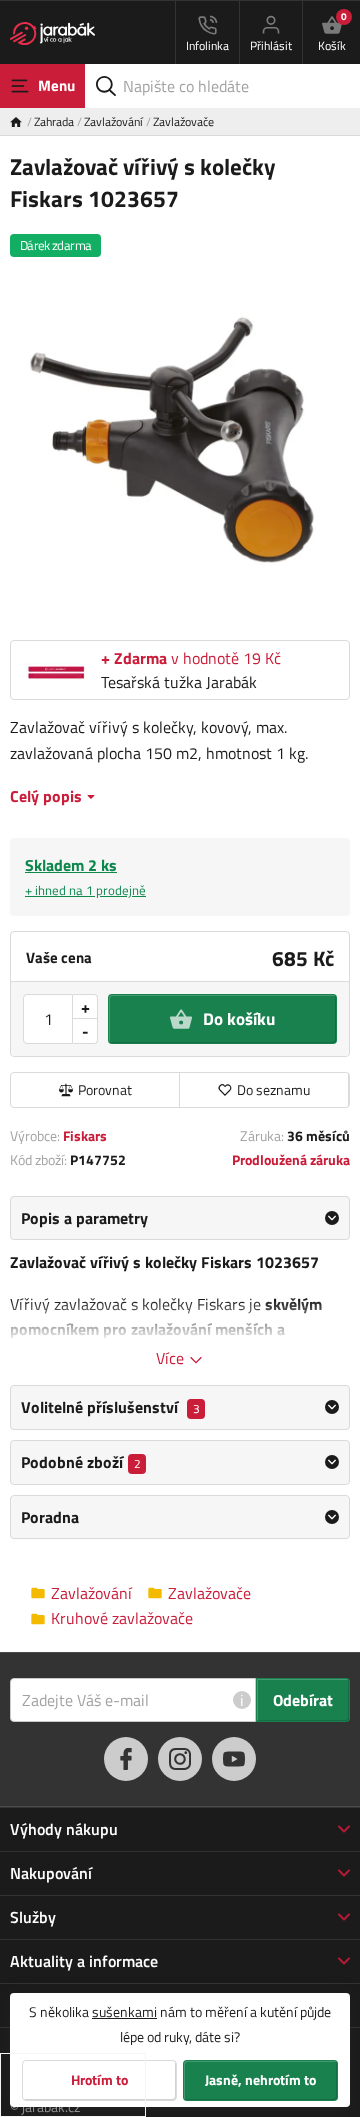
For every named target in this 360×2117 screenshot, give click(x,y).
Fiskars (85, 1135)
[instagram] (180, 1759)
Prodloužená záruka (291, 1159)
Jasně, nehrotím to (260, 2080)
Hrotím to (99, 2080)
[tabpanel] (180, 1283)
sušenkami (124, 2011)
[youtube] (234, 1759)
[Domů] (22, 121)
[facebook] (126, 1759)
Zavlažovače (183, 121)
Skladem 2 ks (85, 876)
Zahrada (54, 121)
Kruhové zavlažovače (122, 1618)
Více (172, 1358)
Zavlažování (113, 121)
